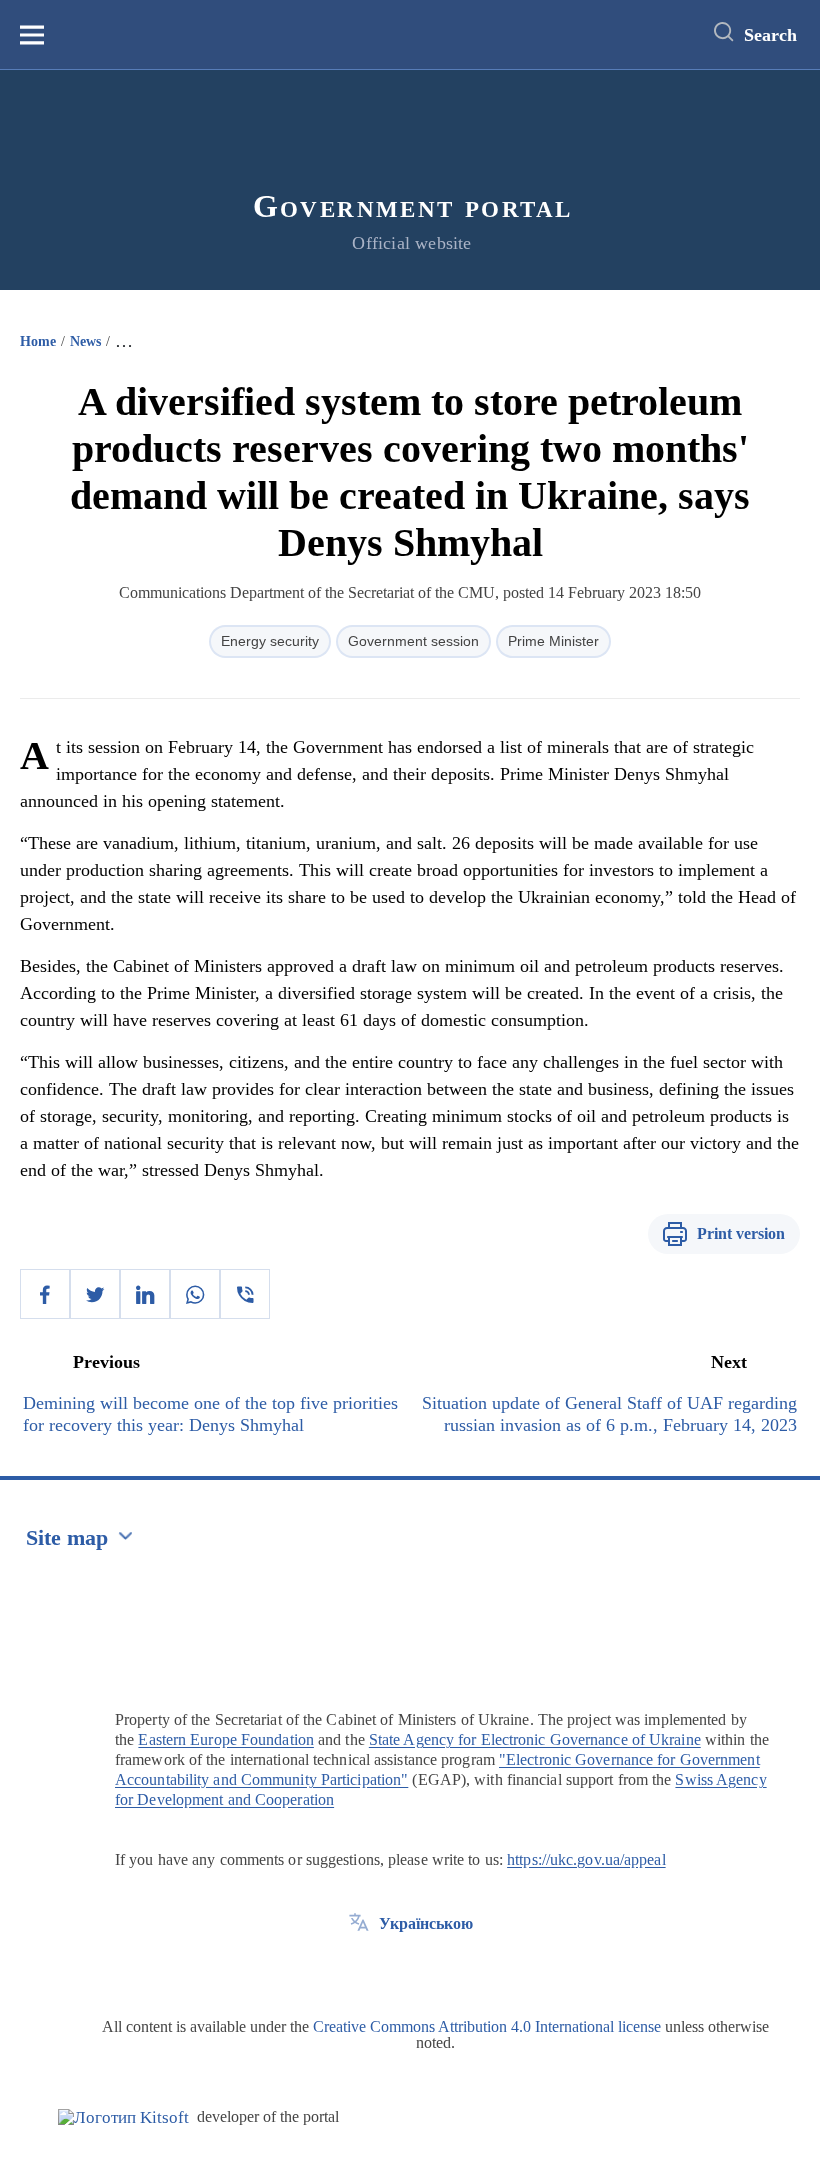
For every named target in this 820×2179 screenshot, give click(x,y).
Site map (67, 1537)
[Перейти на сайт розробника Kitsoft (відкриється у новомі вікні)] (123, 2117)
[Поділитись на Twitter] (95, 1294)
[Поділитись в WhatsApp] (195, 1294)
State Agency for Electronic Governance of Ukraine (535, 1739)
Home (38, 341)
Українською (426, 1923)
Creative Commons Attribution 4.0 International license (487, 2026)
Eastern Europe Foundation (226, 1739)
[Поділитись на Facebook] (45, 1294)
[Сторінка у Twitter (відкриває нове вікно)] (359, 1969)
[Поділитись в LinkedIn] (145, 1294)
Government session (413, 641)
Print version (741, 1233)
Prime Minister (553, 641)
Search (770, 35)
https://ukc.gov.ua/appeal (586, 1859)
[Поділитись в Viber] (245, 1294)
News (85, 341)
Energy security (270, 641)
